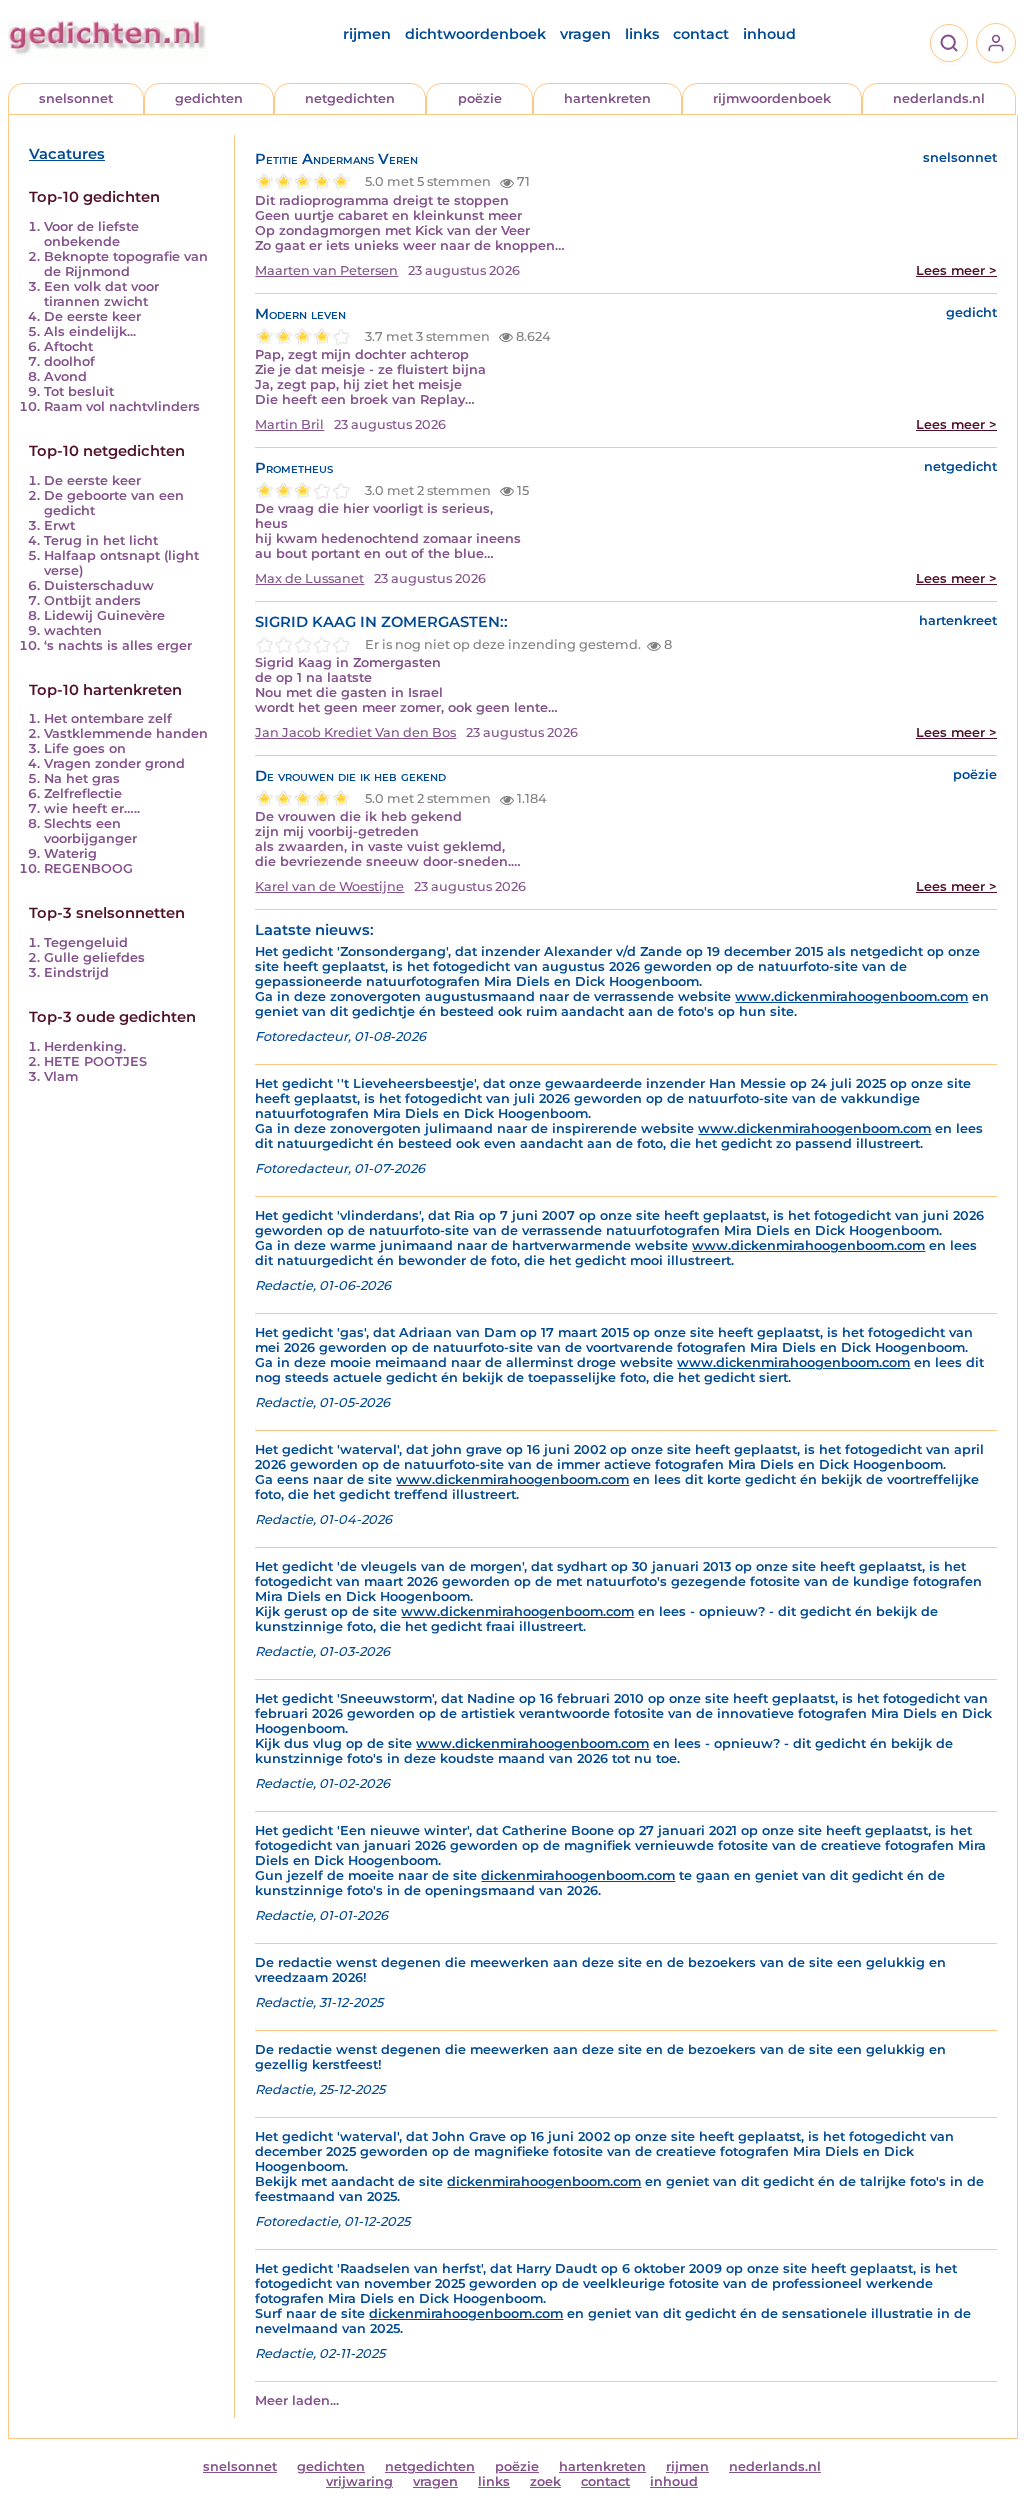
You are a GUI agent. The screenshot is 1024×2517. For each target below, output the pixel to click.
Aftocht (68, 346)
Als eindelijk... (90, 331)
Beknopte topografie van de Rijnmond (126, 264)
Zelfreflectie (83, 793)
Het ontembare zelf (108, 718)
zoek (545, 2481)
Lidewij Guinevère (104, 615)
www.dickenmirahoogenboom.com (851, 996)
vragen (585, 34)
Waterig (70, 853)
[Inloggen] (996, 43)
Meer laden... (297, 2400)
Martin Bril (289, 424)
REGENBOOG (88, 868)
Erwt (59, 525)
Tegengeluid (86, 942)
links (642, 34)
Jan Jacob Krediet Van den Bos (355, 732)
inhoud (769, 34)
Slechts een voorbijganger (90, 831)
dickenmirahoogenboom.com (578, 1875)
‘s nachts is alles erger (118, 645)
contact (701, 34)
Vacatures (67, 154)
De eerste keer (92, 316)
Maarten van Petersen (326, 270)
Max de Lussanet (309, 578)
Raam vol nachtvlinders (122, 406)
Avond (65, 376)
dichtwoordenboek (475, 34)
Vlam (61, 1076)
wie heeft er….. (92, 808)
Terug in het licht (101, 540)
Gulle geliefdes (94, 957)
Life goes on (85, 748)
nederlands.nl (939, 98)
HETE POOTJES (95, 1061)
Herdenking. (85, 1046)
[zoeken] (949, 43)
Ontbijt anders (92, 600)
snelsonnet (76, 98)
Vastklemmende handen (126, 733)
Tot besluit (79, 391)
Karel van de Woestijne (329, 886)
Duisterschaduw (99, 585)
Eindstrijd (76, 972)
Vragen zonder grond (114, 763)
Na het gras (82, 778)
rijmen (367, 34)
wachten (73, 630)
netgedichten (350, 98)
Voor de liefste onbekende (91, 234)
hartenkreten (607, 98)
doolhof (69, 361)
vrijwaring (359, 2481)
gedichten (209, 98)
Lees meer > (956, 270)
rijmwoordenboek (772, 98)
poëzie (480, 98)
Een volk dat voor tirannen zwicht (101, 294)
